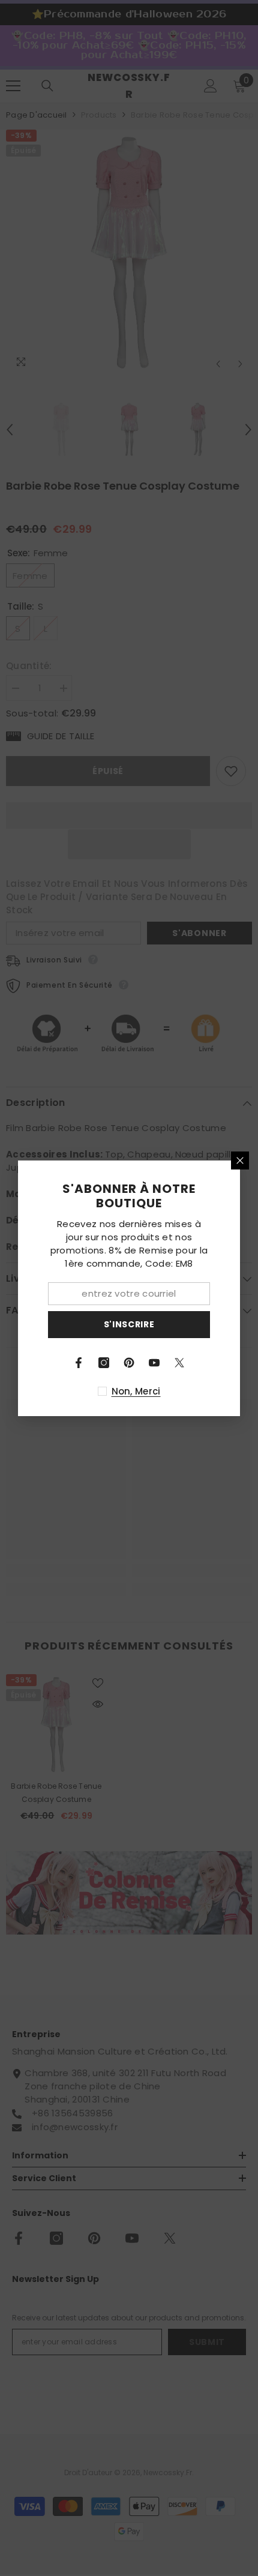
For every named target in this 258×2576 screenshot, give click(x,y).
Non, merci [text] (136, 1391)
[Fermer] (240, 1160)
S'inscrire (129, 1324)
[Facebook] (79, 1363)
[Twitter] (179, 1363)
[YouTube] (154, 1363)
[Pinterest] (129, 1363)
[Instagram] (104, 1363)
